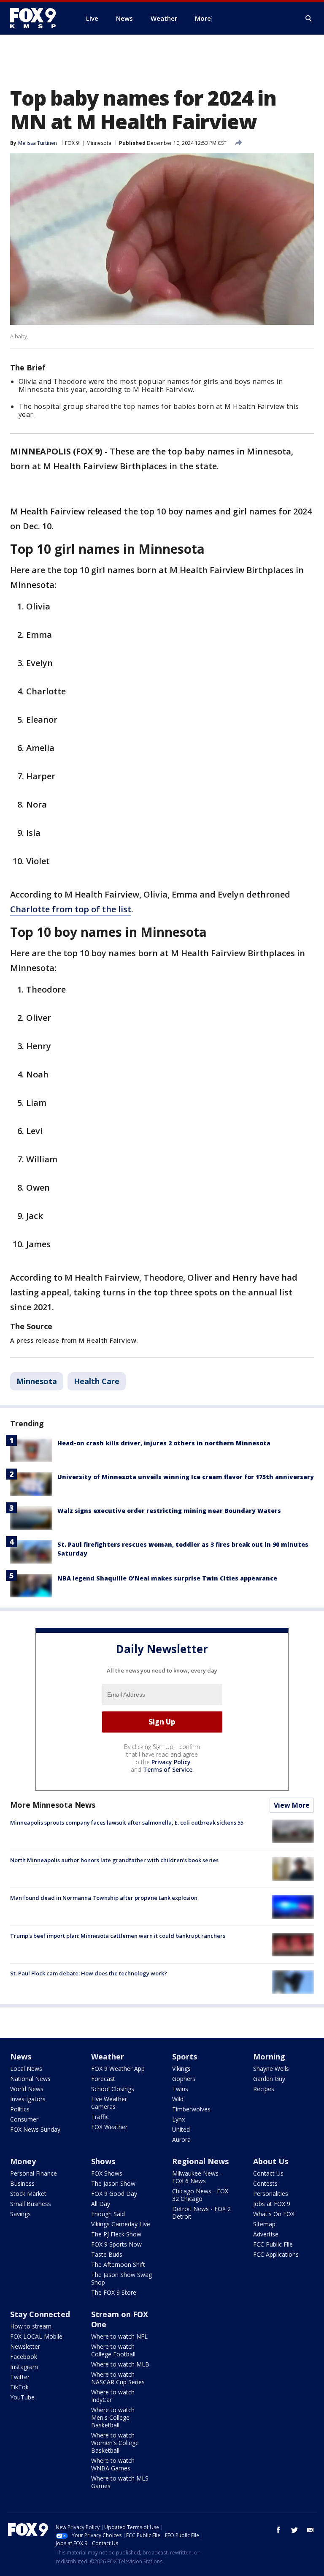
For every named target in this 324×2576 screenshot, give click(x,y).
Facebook (24, 2357)
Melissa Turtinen (38, 143)
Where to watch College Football (113, 2350)
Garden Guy (269, 2079)
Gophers (184, 2079)
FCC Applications (276, 2254)
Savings (20, 2214)
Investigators (28, 2099)
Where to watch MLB (120, 2364)
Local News (26, 2069)
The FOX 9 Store (114, 2292)
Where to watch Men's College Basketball (113, 2417)
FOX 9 (72, 143)
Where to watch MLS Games (120, 2482)
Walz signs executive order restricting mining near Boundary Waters (169, 1511)
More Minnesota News (53, 1805)
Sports (185, 2056)
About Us (271, 2161)
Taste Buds (107, 2254)
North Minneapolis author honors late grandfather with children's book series (114, 1860)
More (203, 18)
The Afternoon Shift (118, 2265)
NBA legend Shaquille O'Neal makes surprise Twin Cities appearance (167, 1578)
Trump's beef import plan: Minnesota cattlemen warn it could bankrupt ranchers (118, 1936)
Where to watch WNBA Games (113, 2464)
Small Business (31, 2204)
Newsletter (25, 2346)
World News (27, 2089)
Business (22, 2183)
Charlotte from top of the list (71, 909)
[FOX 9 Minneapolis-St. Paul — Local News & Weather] (38, 18)
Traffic (100, 2117)
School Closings (113, 2089)
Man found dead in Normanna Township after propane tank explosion (104, 1898)
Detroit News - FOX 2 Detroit (201, 2213)
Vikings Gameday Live (121, 2224)
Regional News (200, 2161)
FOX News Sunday (35, 2129)
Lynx (178, 2119)
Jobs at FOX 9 (272, 2204)
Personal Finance (34, 2173)
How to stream (31, 2326)
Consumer (24, 2119)
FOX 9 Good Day (114, 2194)
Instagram (24, 2367)
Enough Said (108, 2214)
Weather (108, 2056)
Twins (180, 2089)
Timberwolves (191, 2109)
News (21, 2056)
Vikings (181, 2069)
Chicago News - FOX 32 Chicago (200, 2195)
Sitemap (264, 2224)
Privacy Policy (171, 1762)
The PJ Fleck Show (116, 2234)
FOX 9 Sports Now (116, 2244)
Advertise (266, 2234)
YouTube (22, 2397)
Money (23, 2161)
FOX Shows (107, 2173)
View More (292, 1805)
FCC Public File (273, 2244)
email (310, 2530)
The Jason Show (113, 2183)
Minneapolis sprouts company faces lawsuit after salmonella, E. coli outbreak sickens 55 (127, 1823)
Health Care (97, 1381)
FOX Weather (109, 2127)
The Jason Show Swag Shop (121, 2278)
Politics (20, 2109)
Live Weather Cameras (109, 2103)
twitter (294, 2530)
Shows (103, 2161)
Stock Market (28, 2194)
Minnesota (99, 143)
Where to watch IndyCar (113, 2396)
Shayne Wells (271, 2069)
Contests (265, 2183)
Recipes (264, 2089)
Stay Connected (40, 2314)
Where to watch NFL (119, 2336)
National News (30, 2079)
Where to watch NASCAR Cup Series (118, 2378)
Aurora (181, 2139)
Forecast (103, 2079)
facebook (278, 2530)
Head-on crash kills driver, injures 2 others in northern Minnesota (164, 1443)
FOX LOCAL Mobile (36, 2336)
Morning (269, 2056)
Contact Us (268, 2173)
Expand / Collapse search (309, 19)
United (181, 2129)
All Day (101, 2204)
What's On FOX (274, 2214)
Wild (178, 2099)
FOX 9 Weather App (118, 2069)
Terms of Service (168, 1769)
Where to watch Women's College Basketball (115, 2443)
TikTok (19, 2387)
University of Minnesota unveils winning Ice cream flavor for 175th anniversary (186, 1477)
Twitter (20, 2377)
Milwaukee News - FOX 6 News (197, 2177)
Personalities (271, 2194)
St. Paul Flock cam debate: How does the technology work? (89, 1973)
